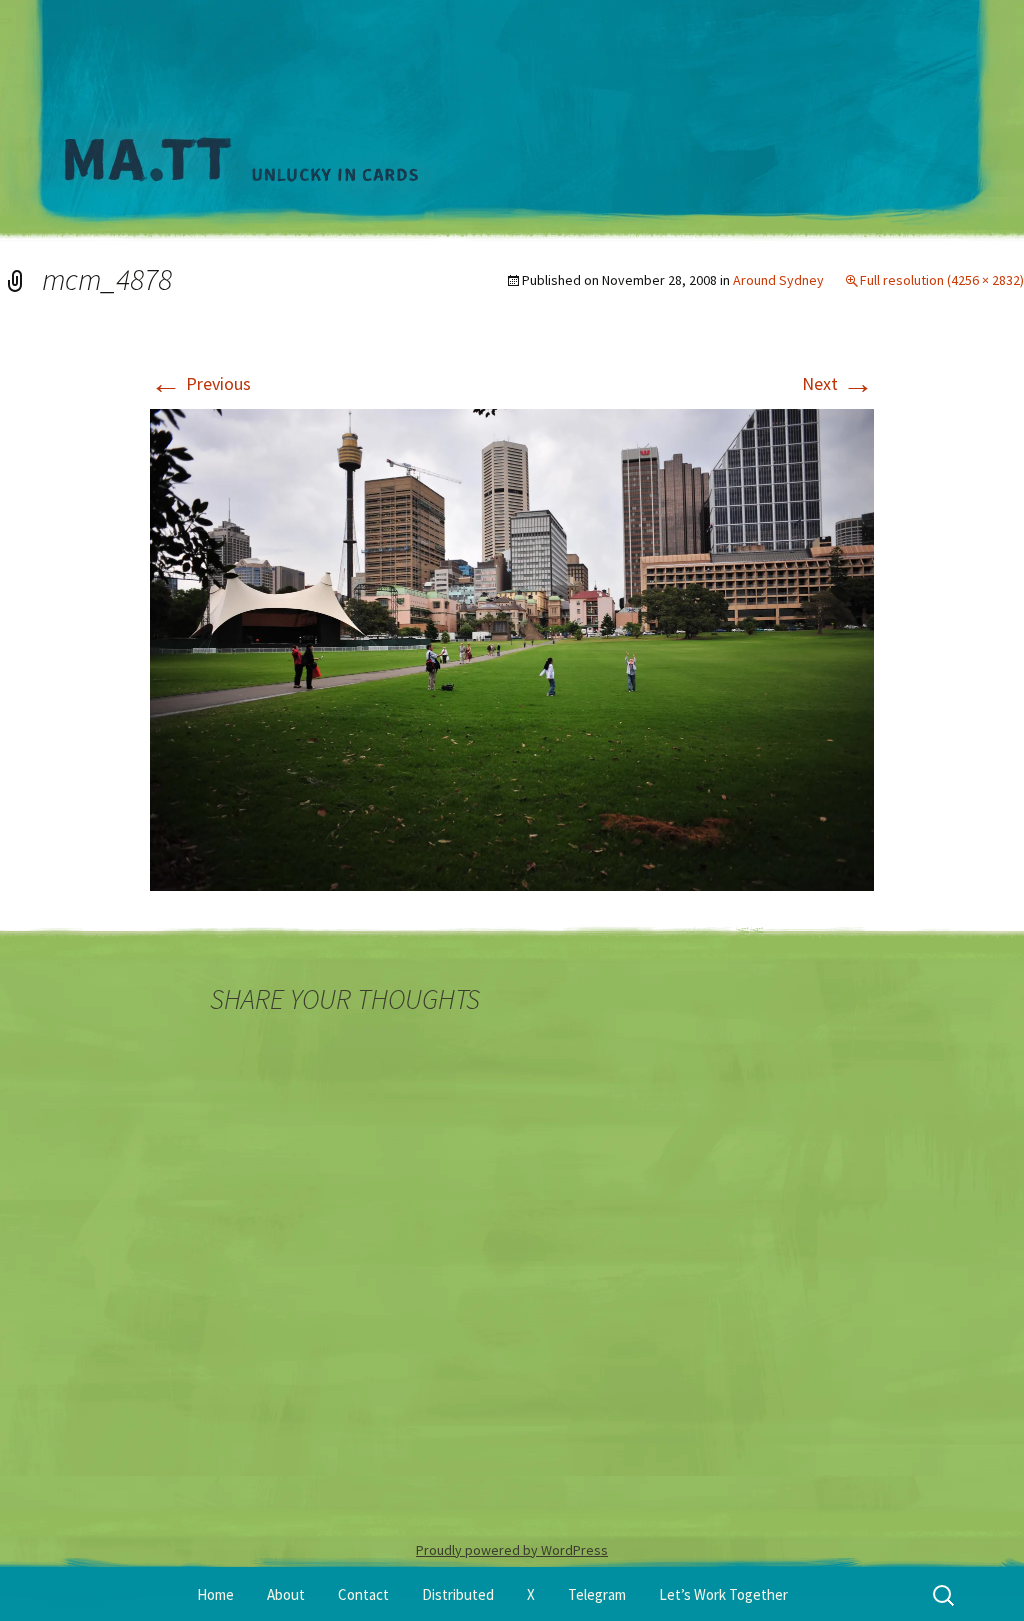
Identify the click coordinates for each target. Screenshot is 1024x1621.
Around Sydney (778, 280)
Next (838, 383)
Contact (363, 1594)
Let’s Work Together (723, 1594)
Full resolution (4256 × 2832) (942, 280)
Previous (200, 383)
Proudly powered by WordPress (512, 1550)
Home (215, 1594)
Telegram (597, 1594)
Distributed (458, 1594)
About (286, 1594)
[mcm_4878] (512, 647)
